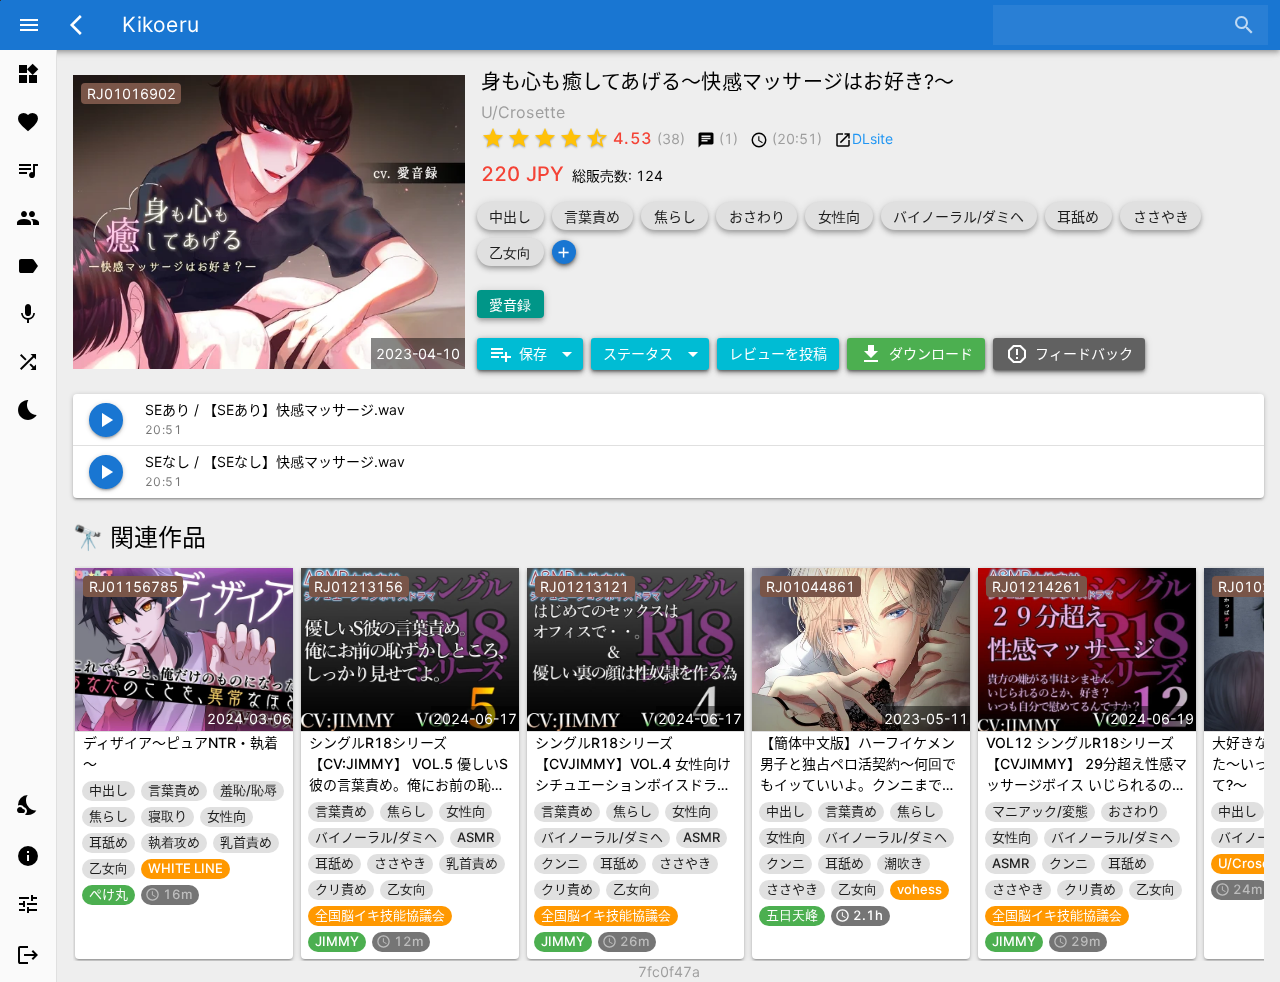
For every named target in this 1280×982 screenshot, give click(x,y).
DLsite (872, 138)
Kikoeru (160, 24)
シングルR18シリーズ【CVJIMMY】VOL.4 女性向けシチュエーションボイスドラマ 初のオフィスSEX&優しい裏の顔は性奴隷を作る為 (633, 784)
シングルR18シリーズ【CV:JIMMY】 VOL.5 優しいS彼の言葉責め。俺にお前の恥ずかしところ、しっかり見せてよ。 (408, 784)
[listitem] (28, 74)
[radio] (493, 138)
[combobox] (1115, 25)
